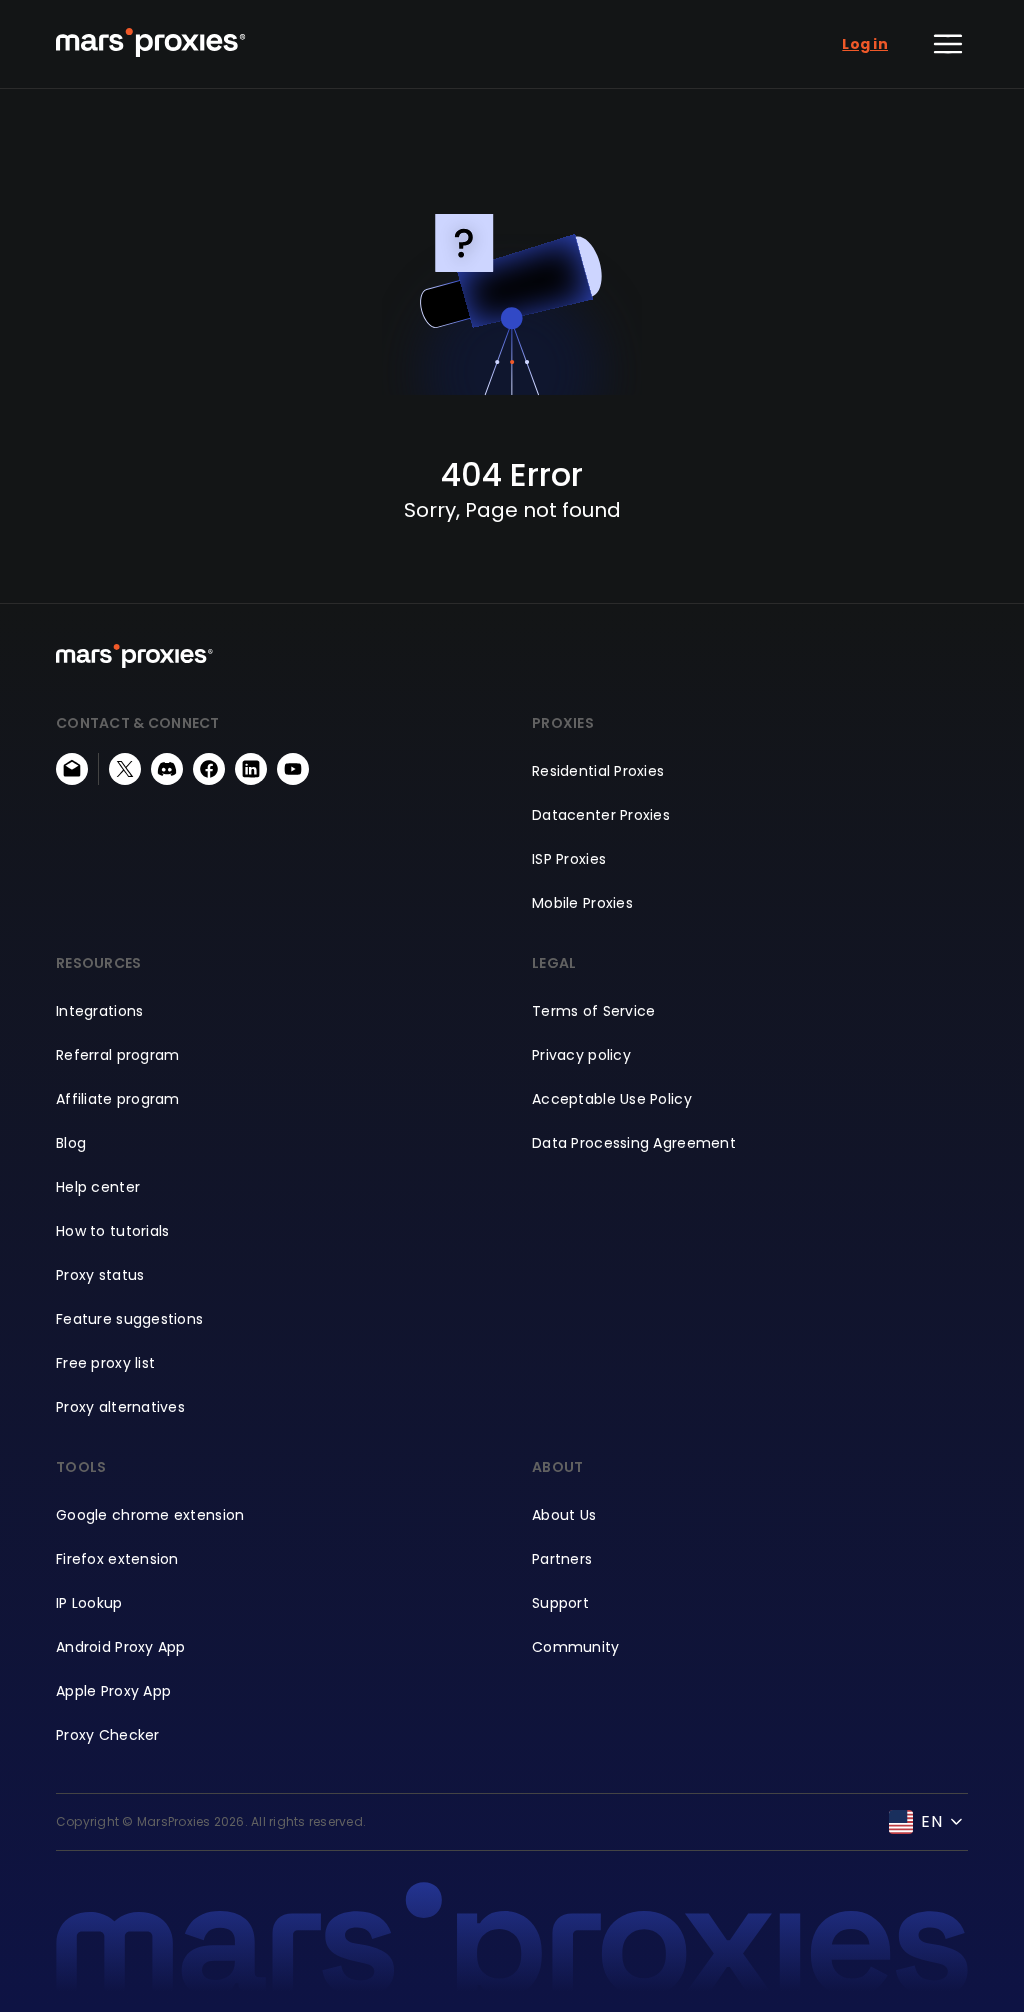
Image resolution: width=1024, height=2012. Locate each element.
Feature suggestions (129, 1319)
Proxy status (100, 1275)
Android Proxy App (121, 1647)
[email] (72, 769)
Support (560, 1603)
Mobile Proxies (582, 903)
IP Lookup (89, 1603)
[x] (125, 769)
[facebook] (209, 769)
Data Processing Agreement (634, 1143)
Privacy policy (581, 1055)
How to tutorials (112, 1231)
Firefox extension (117, 1559)
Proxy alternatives (120, 1407)
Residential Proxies (598, 771)
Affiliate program (118, 1099)
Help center (98, 1187)
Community (576, 1647)
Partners (562, 1559)
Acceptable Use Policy (612, 1099)
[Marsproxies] (151, 42)
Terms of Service (593, 1011)
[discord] (167, 769)
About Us (564, 1515)
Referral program (117, 1055)
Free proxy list (105, 1363)
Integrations (99, 1011)
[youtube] (293, 769)
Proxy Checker (108, 1735)
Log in (865, 44)
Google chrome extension (150, 1515)
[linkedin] (251, 769)
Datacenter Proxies (601, 815)
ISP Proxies (569, 859)
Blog (71, 1143)
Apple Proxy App (113, 1691)
